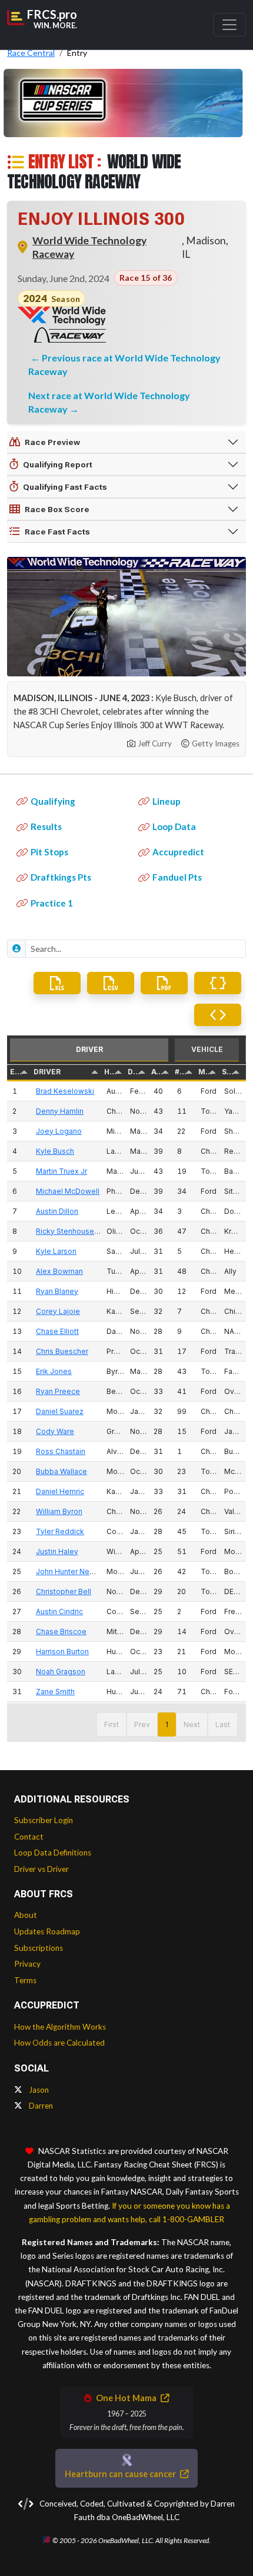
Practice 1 (52, 903)
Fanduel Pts (177, 877)
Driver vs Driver (41, 1869)
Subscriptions (39, 1948)
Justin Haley (57, 1551)
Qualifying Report (58, 464)
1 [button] (167, 1724)
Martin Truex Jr (61, 1171)
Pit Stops (49, 852)
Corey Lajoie (58, 1311)
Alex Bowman (59, 1271)
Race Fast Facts (57, 532)
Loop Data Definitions (53, 1853)
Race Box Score (57, 509)
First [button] (111, 1724)
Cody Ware (55, 1431)
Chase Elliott (57, 1331)
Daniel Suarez (60, 1411)
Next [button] (192, 1724)
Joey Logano (59, 1131)
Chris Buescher (62, 1351)
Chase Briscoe (61, 1631)
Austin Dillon (57, 1211)
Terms (25, 1980)
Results (46, 826)
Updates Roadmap (47, 1931)
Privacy (27, 1964)
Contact (29, 1837)
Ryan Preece (58, 1391)
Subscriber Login (44, 1820)
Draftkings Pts (61, 877)
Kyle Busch (55, 1151)
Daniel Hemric (60, 1491)
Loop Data (174, 826)
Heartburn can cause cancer (121, 2474)
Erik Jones (54, 1371)
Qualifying (53, 801)
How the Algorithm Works (60, 2027)
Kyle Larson (56, 1251)
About (26, 1915)
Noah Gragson (61, 1672)
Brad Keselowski (65, 1091)
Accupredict (178, 852)
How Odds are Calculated (59, 2043)
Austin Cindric (59, 1611)
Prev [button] (142, 1724)
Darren (40, 2106)
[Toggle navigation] (229, 25)
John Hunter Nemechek (77, 1571)
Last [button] (223, 1724)
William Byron (59, 1511)
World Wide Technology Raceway (89, 247)
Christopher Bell (64, 1591)
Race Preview (52, 442)
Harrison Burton (62, 1652)
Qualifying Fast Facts (65, 487)
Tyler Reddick (60, 1531)
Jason (38, 2090)
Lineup (167, 801)
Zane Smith (55, 1692)
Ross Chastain (61, 1451)
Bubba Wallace (61, 1471)
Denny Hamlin (60, 1111)
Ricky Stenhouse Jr (69, 1231)
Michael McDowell (68, 1191)
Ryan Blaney (57, 1291)
